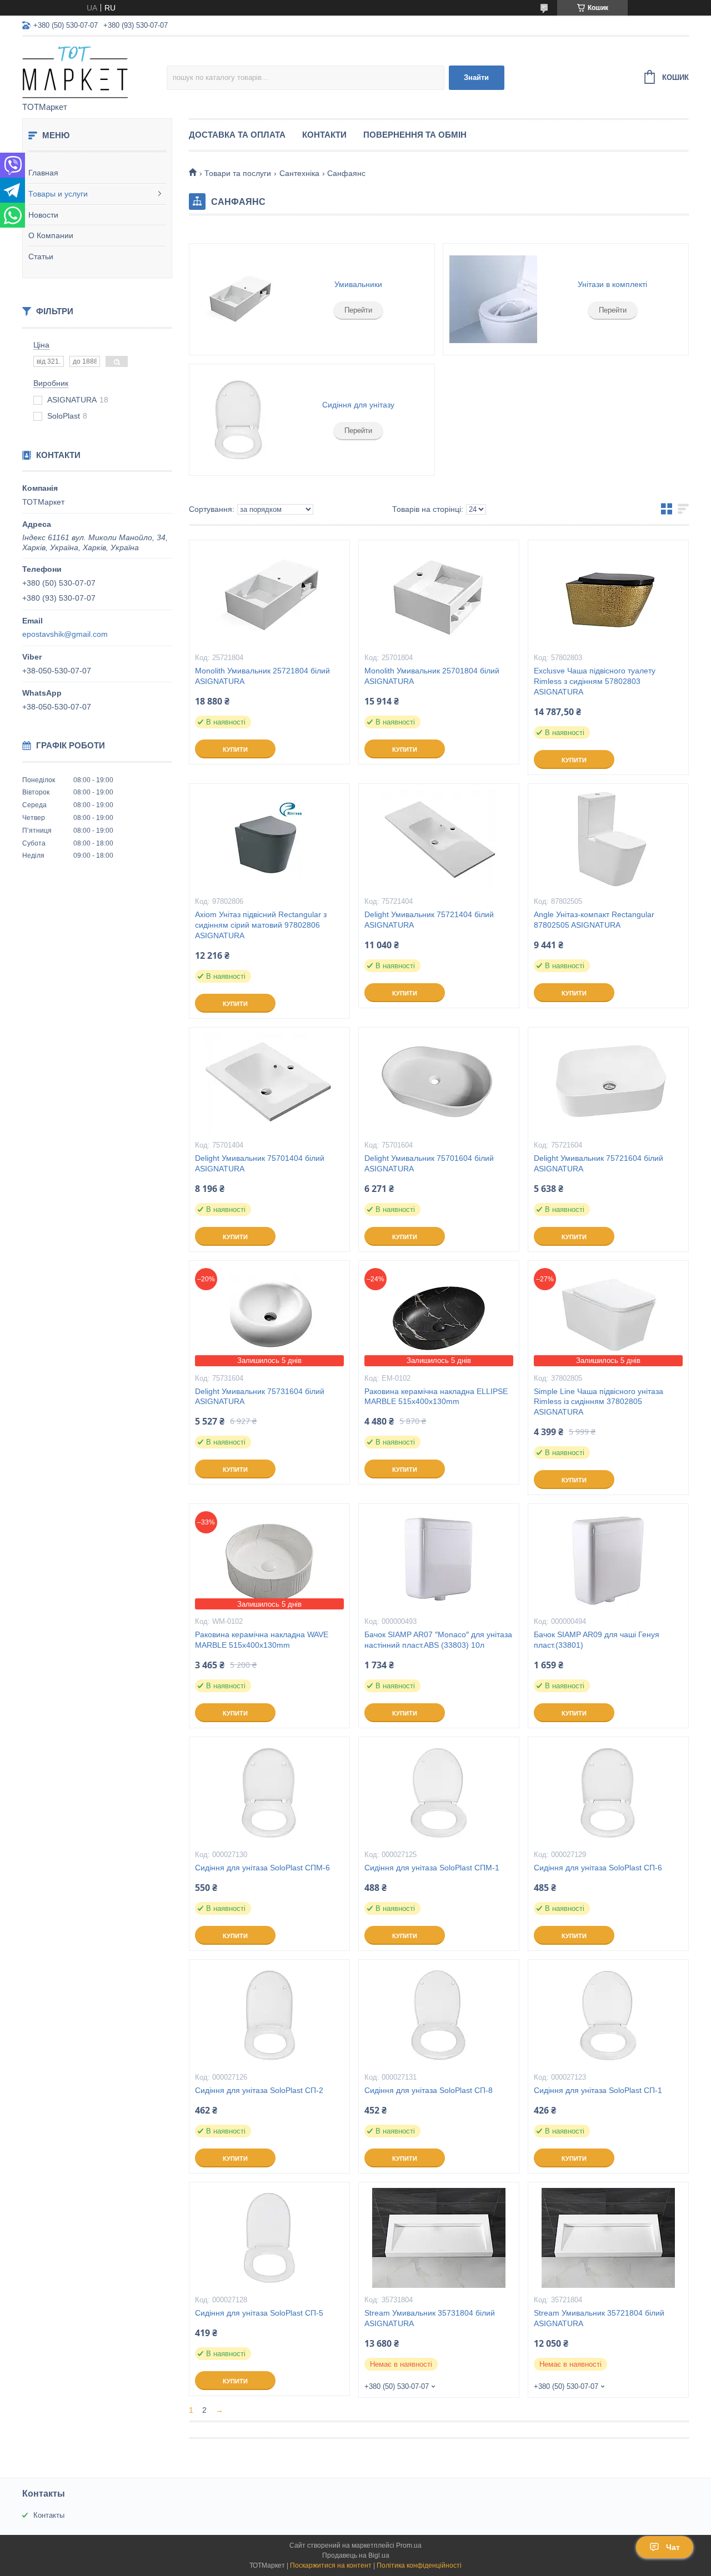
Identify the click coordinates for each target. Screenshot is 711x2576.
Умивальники (358, 284)
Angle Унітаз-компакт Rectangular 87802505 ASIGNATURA (594, 920)
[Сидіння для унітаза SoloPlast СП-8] (439, 2015)
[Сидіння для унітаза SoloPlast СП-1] (608, 2015)
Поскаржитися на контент (331, 2565)
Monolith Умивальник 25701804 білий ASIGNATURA (432, 676)
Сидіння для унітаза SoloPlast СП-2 (259, 2090)
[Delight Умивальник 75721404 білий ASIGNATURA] (439, 839)
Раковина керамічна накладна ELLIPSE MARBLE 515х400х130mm (436, 1397)
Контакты (49, 2515)
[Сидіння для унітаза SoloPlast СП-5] (269, 2238)
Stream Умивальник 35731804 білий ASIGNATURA (430, 2318)
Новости (43, 215)
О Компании (51, 235)
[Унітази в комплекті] (493, 299)
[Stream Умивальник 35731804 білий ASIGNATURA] (439, 2238)
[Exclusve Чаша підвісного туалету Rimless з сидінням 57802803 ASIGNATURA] (608, 596)
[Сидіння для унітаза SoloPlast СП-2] (269, 2015)
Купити (235, 749)
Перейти (358, 310)
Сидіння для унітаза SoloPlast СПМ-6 (262, 1868)
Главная (43, 173)
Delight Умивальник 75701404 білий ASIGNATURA (260, 1163)
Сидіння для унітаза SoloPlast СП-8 (429, 2090)
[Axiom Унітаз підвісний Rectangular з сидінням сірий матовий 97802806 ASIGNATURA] (269, 839)
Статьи (41, 256)
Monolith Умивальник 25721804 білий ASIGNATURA (262, 676)
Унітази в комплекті (612, 284)
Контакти (324, 135)
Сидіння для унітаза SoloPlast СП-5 (259, 2313)
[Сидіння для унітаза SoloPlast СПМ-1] (439, 1793)
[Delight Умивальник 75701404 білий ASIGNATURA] (269, 1083)
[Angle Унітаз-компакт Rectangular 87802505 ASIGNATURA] (608, 839)
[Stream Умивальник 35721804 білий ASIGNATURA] (608, 2238)
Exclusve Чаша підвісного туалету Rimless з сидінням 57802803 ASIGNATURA (595, 681)
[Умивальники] (239, 299)
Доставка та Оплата (237, 135)
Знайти (476, 77)
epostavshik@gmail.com (65, 634)
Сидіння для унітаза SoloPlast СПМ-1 (432, 1868)
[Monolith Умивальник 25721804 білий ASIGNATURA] (269, 596)
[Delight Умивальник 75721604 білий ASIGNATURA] (608, 1083)
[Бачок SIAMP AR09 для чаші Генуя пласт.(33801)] (608, 1559)
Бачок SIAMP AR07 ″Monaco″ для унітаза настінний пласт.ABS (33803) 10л (438, 1640)
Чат (673, 2547)
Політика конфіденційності (419, 2565)
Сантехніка (299, 173)
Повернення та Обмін (415, 135)
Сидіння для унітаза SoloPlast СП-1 (598, 2090)
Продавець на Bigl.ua (356, 2555)
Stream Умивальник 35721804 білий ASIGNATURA (599, 2318)
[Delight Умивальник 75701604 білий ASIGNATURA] (439, 1083)
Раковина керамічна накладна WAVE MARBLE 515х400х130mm (262, 1640)
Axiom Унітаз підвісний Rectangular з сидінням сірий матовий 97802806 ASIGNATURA (261, 925)
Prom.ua (409, 2545)
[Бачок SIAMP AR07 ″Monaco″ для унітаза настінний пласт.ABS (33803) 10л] (439, 1559)
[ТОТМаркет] (94, 70)
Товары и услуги (58, 194)
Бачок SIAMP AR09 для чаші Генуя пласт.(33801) (597, 1640)
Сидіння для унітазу (358, 405)
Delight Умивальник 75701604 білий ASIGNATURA (429, 1163)
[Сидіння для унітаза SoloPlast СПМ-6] (269, 1793)
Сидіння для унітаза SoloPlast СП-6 (598, 1868)
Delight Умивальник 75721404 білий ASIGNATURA (429, 920)
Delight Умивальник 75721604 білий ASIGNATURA (599, 1163)
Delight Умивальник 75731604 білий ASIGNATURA (260, 1397)
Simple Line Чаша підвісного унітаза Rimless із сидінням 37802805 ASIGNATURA (599, 1402)
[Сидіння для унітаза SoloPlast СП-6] (608, 1793)
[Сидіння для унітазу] (239, 420)
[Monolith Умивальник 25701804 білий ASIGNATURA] (439, 596)
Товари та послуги (238, 173)
